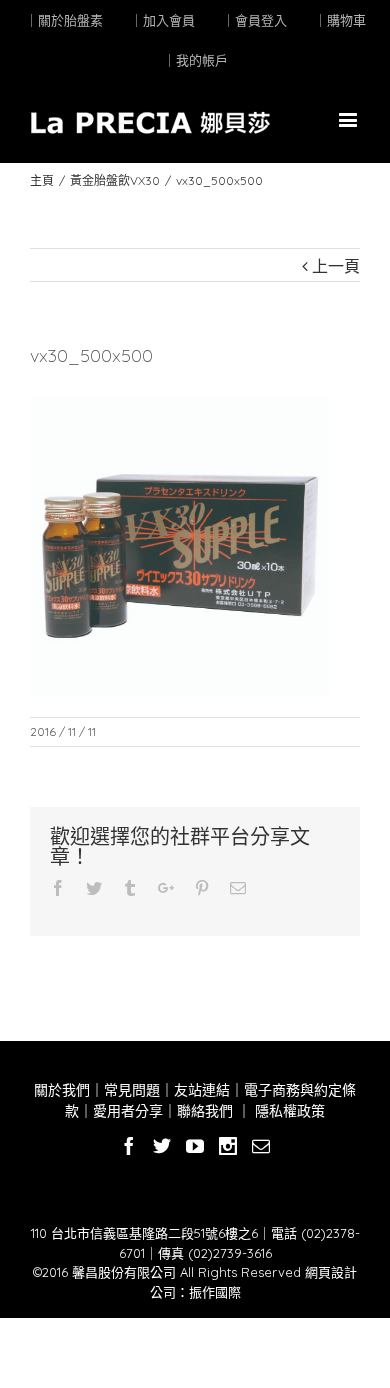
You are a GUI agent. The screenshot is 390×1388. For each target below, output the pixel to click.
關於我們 (62, 1090)
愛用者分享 (128, 1111)
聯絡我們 (205, 1111)
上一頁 (336, 266)
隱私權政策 (288, 1111)
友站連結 (202, 1090)
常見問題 (132, 1090)
